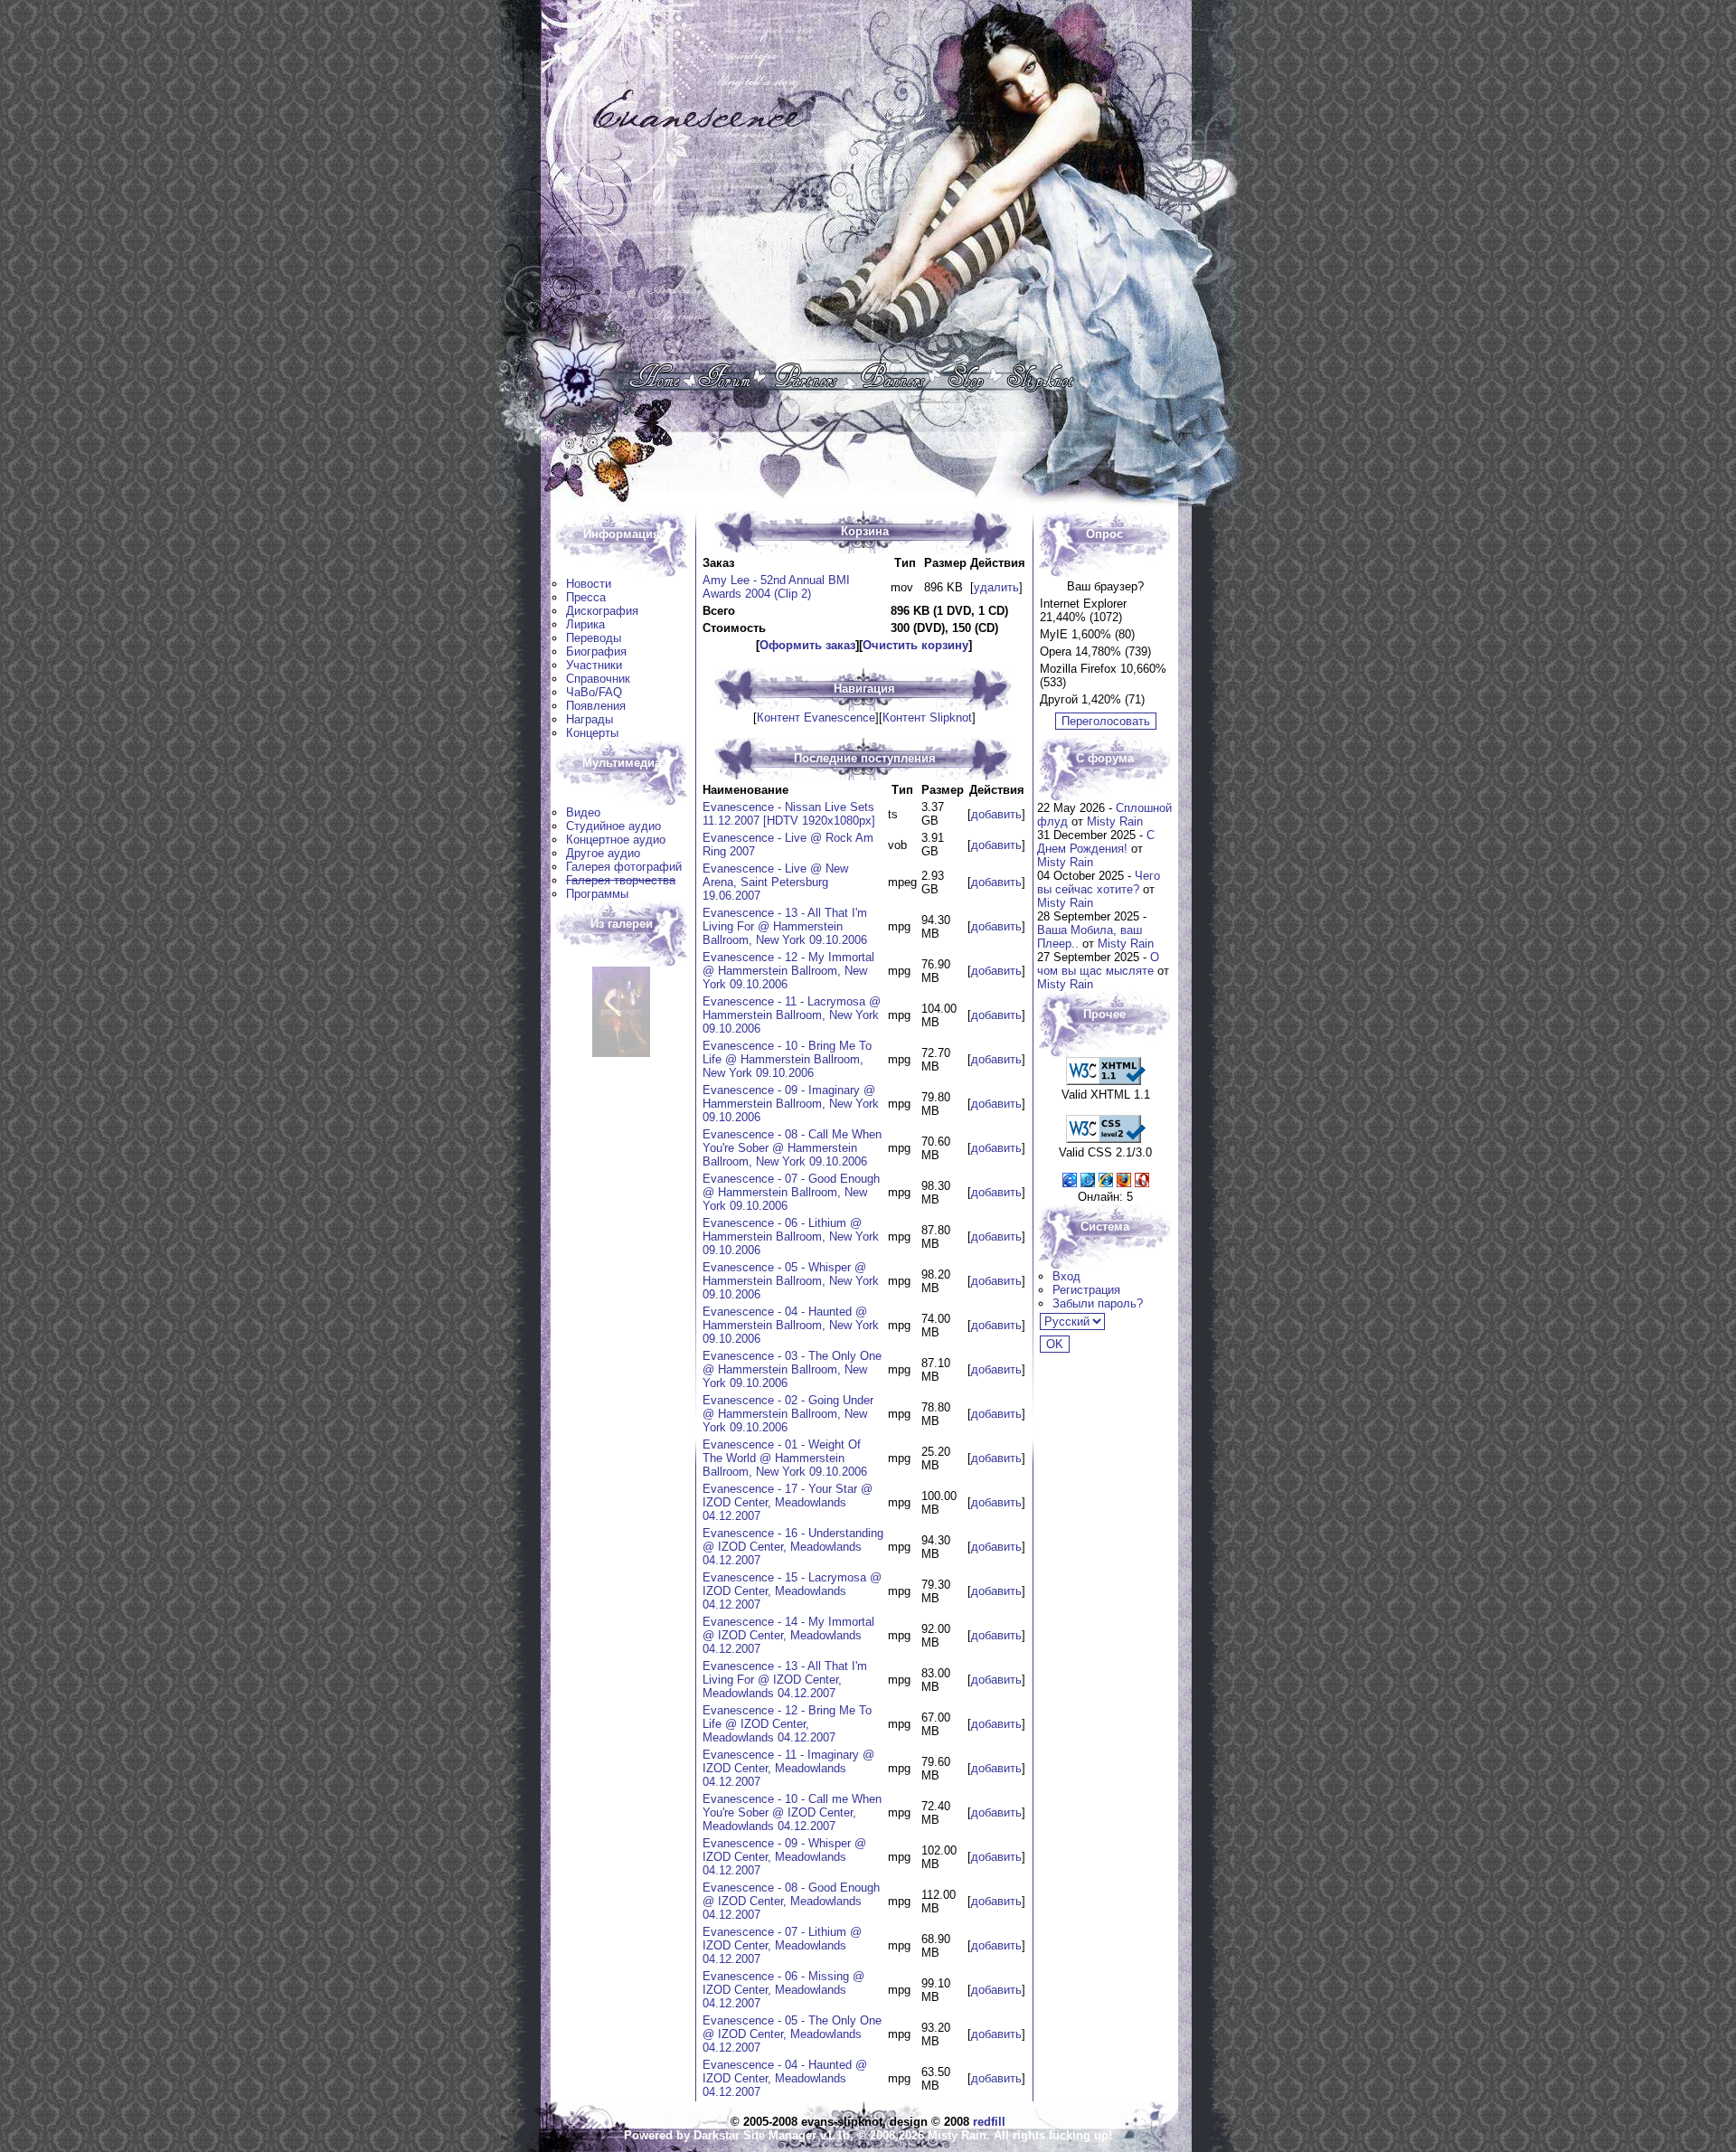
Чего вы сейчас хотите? (1099, 883)
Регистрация (1086, 1290)
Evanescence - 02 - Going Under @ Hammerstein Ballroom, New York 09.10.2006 (788, 1414)
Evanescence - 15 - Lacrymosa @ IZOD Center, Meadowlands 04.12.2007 (792, 1591)
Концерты (592, 733)
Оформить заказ (807, 645)
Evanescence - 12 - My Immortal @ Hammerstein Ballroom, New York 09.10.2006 (788, 971)
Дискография (602, 611)
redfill (989, 2122)
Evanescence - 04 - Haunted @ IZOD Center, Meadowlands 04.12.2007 (785, 2078)
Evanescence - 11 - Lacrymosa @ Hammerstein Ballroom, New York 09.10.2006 (792, 1015)
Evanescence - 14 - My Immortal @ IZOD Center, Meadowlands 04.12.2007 (788, 1635)
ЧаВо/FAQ (594, 692)
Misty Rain (1115, 821)
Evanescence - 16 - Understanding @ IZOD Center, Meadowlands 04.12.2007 (793, 1547)
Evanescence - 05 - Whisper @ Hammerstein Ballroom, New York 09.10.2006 (791, 1281)
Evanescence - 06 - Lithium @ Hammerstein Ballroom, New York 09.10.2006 (791, 1236)
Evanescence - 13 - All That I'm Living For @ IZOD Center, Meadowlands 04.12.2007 (785, 1680)
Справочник (598, 679)
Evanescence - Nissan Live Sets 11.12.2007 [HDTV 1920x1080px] (789, 814)
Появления (596, 706)
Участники (594, 665)
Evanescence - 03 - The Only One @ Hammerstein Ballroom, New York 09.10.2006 (792, 1369)
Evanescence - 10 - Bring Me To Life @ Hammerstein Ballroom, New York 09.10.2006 (787, 1059)
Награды (590, 719)
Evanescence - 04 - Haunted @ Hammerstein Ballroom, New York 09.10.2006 (791, 1325)
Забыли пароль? (1098, 1303)
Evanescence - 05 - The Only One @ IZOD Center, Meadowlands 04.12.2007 (792, 2034)
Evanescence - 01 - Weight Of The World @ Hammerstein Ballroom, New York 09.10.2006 (785, 1458)
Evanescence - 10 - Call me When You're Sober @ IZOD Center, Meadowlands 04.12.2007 (792, 1812)
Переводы (594, 638)
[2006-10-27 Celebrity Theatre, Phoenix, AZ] (621, 1053)
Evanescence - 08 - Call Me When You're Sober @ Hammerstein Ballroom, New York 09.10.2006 (792, 1148)
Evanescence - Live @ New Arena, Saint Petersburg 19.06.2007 (775, 882)
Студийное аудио (613, 826)
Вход (1066, 1276)
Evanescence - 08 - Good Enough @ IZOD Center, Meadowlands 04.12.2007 (791, 1901)
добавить (996, 814)
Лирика (585, 624)
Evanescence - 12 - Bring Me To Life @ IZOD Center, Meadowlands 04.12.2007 (787, 1724)
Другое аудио (603, 853)
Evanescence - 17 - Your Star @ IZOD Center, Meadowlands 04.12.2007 (788, 1502)
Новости (589, 584)
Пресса (586, 597)
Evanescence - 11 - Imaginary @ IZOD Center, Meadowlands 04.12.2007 (788, 1768)
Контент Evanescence (816, 717)
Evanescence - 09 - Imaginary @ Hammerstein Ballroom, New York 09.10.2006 (791, 1104)
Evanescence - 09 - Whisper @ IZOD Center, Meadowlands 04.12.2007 (784, 1857)
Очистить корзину (915, 645)
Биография (596, 651)
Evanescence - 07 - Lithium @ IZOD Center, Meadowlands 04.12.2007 (782, 1945)
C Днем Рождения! (1096, 842)
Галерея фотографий (624, 867)
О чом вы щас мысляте (1098, 964)
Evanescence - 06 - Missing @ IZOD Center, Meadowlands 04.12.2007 (783, 1990)
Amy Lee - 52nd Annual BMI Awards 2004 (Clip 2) (776, 587)
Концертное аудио (616, 840)
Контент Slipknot (927, 717)
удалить (996, 587)
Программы (597, 894)
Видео (583, 812)
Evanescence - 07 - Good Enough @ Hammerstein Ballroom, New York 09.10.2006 (791, 1192)
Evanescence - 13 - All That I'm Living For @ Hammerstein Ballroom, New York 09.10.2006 (785, 926)
